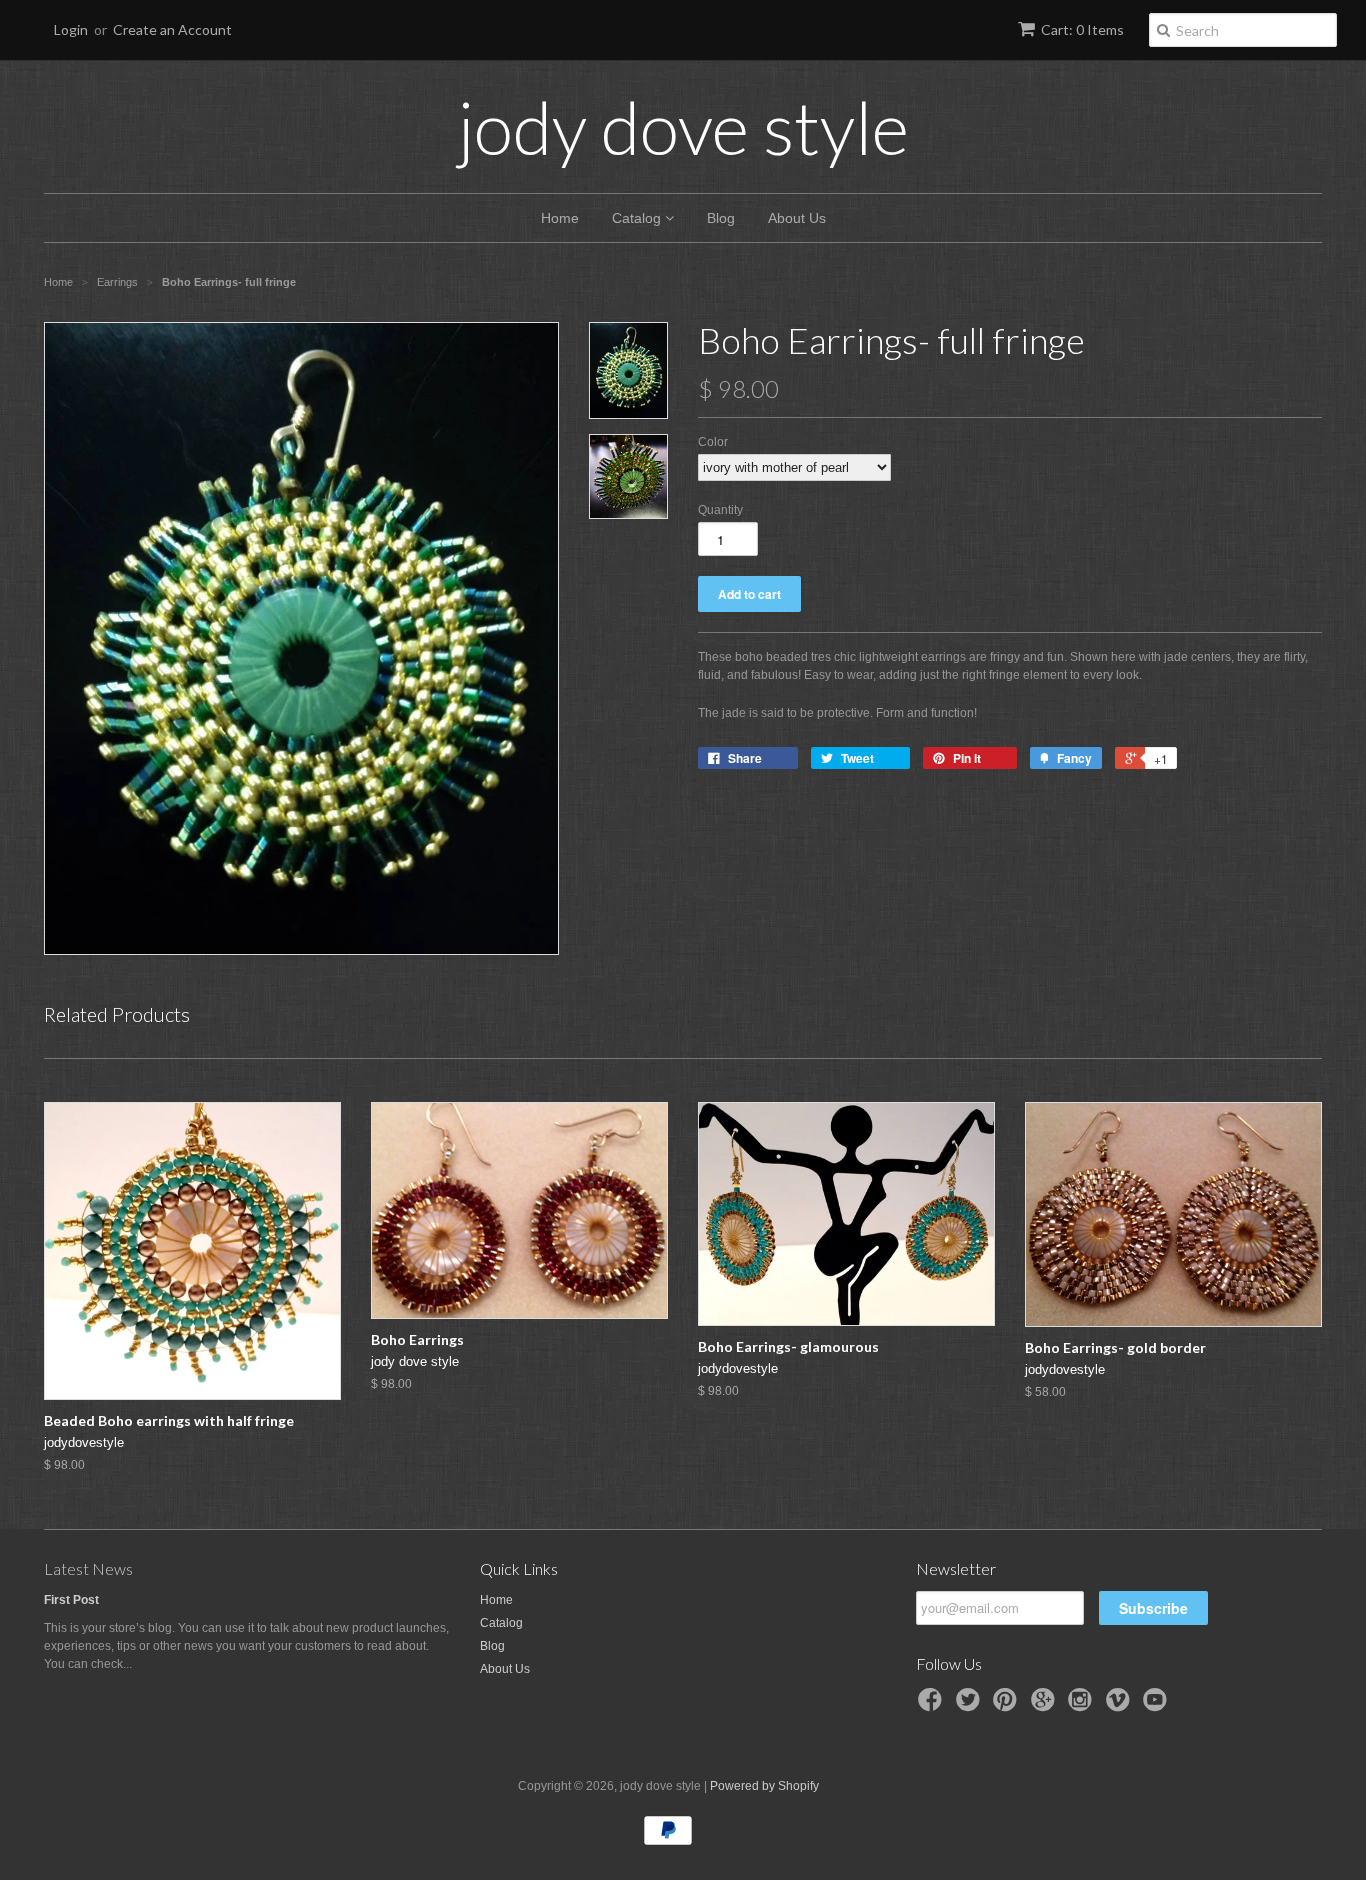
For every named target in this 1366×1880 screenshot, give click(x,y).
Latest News (88, 1568)
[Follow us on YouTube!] (1158, 1706)
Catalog (638, 218)
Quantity (720, 510)
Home (560, 218)
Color (713, 442)
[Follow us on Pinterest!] (1008, 1706)
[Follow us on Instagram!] (1083, 1706)
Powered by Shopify (764, 1786)
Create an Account (172, 29)
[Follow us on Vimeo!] (1121, 1706)
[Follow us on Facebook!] (933, 1706)
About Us (797, 218)
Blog (721, 218)
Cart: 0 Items (1082, 29)
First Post (71, 1600)
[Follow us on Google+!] (1046, 1706)
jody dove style (683, 127)
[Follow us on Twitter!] (971, 1706)
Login (71, 29)
